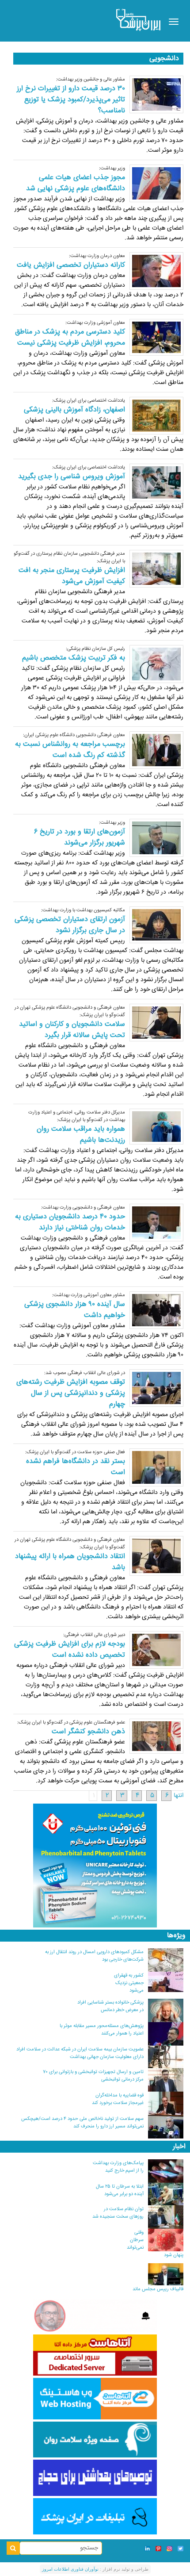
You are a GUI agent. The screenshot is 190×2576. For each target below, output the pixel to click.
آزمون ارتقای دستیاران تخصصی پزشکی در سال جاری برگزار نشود (70, 925)
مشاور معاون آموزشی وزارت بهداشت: (89, 1295)
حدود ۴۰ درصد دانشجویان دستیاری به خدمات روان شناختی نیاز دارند (70, 1222)
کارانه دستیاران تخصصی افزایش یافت (71, 265)
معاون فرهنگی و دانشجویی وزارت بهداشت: (83, 1207)
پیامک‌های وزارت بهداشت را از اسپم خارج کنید (118, 2167)
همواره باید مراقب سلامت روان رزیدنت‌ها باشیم (81, 1135)
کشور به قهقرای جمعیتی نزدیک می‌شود (129, 1983)
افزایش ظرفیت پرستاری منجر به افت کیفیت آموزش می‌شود (72, 576)
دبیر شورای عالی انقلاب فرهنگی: (94, 1635)
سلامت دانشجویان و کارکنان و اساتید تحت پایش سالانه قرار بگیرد (72, 1030)
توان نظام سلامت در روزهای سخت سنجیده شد (118, 2213)
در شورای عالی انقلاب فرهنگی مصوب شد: (85, 1373)
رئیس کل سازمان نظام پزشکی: (95, 649)
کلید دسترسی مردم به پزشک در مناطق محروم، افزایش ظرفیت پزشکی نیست (70, 338)
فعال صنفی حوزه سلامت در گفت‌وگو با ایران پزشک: (75, 1452)
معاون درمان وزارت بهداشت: (97, 256)
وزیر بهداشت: (112, 168)
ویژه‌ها (176, 1936)
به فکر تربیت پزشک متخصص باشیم (74, 658)
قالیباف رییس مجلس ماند (158, 2289)
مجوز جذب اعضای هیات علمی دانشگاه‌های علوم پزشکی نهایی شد (76, 183)
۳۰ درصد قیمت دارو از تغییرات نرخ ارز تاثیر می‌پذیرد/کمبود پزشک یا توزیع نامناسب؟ (71, 100)
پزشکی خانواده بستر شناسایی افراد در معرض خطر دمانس (110, 2006)
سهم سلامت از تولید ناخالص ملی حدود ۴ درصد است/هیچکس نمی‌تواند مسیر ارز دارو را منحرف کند (82, 2123)
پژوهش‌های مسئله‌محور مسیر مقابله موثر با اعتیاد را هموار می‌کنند (102, 2030)
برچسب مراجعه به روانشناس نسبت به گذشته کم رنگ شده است (70, 750)
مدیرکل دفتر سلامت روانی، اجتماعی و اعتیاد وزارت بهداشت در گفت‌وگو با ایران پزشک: (77, 1116)
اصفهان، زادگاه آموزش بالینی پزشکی (74, 410)
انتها (179, 1796)
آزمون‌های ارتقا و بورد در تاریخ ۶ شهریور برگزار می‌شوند (80, 837)
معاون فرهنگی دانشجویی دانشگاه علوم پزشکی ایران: (74, 735)
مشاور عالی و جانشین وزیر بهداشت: (91, 79)
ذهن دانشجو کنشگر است (88, 1732)
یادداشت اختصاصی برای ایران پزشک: (89, 401)
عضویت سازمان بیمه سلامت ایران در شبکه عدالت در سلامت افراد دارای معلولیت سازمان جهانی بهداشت (80, 2053)
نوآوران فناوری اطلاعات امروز (70, 2569)
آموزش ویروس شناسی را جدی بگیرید (72, 477)
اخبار (179, 2147)
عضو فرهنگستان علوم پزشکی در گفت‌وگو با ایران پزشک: (71, 1722)
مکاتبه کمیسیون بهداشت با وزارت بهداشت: (83, 910)
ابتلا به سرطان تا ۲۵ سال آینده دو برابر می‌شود (120, 2190)
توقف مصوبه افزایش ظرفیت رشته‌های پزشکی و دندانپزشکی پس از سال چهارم (71, 1393)
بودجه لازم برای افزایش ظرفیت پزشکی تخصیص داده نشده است (70, 1650)
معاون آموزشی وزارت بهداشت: (95, 323)
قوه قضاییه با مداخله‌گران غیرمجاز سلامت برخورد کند (118, 2099)
